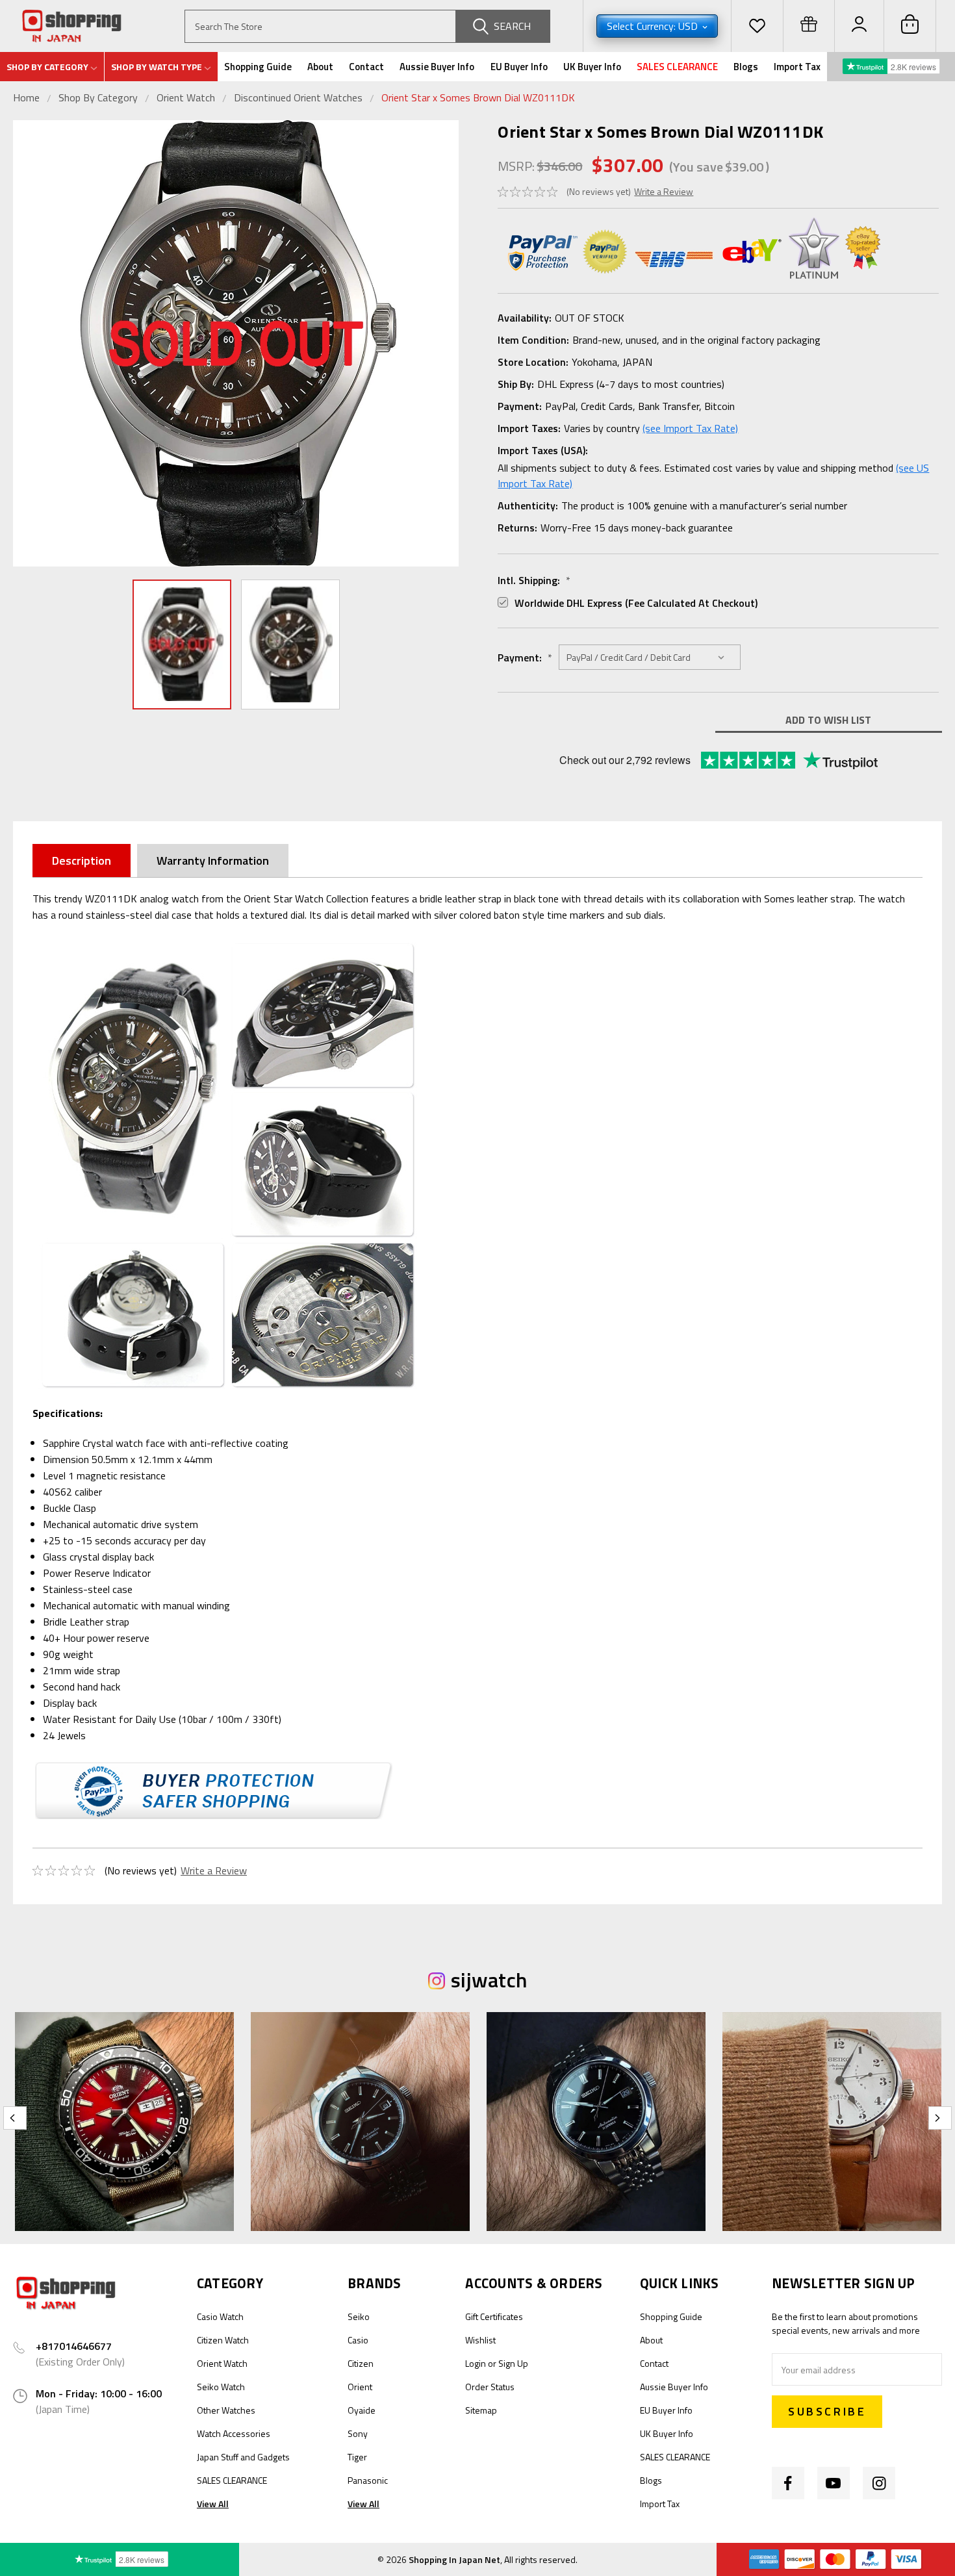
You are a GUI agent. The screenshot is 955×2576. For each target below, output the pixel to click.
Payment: (525, 657)
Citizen (361, 2363)
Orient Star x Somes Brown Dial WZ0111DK (478, 97)
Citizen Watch (223, 2340)
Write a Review (664, 191)
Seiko (359, 2316)
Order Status (490, 2387)
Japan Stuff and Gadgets (243, 2457)
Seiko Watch (221, 2387)
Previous (26, 343)
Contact (366, 67)
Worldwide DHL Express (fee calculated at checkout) (636, 603)
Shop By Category (99, 97)
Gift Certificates (494, 2316)
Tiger (357, 2457)
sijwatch (489, 1980)
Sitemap (481, 2410)
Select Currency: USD (654, 26)
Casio (358, 2340)
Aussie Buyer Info (437, 67)
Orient (360, 2387)
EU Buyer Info (519, 67)
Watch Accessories (234, 2433)
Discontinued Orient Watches (298, 97)
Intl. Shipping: (534, 580)
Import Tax (797, 67)
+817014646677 (74, 2346)
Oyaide (362, 2410)
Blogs (746, 67)
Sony (358, 2433)
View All (213, 2504)
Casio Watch (220, 2316)
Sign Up (513, 2363)
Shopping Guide (258, 67)
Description (82, 861)
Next (446, 343)
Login (476, 2363)
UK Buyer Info (592, 67)
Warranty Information (213, 861)
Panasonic (368, 2480)
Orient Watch (186, 97)
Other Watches (226, 2410)
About (320, 67)
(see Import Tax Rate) (690, 428)
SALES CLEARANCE (677, 67)
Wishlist (480, 2340)
